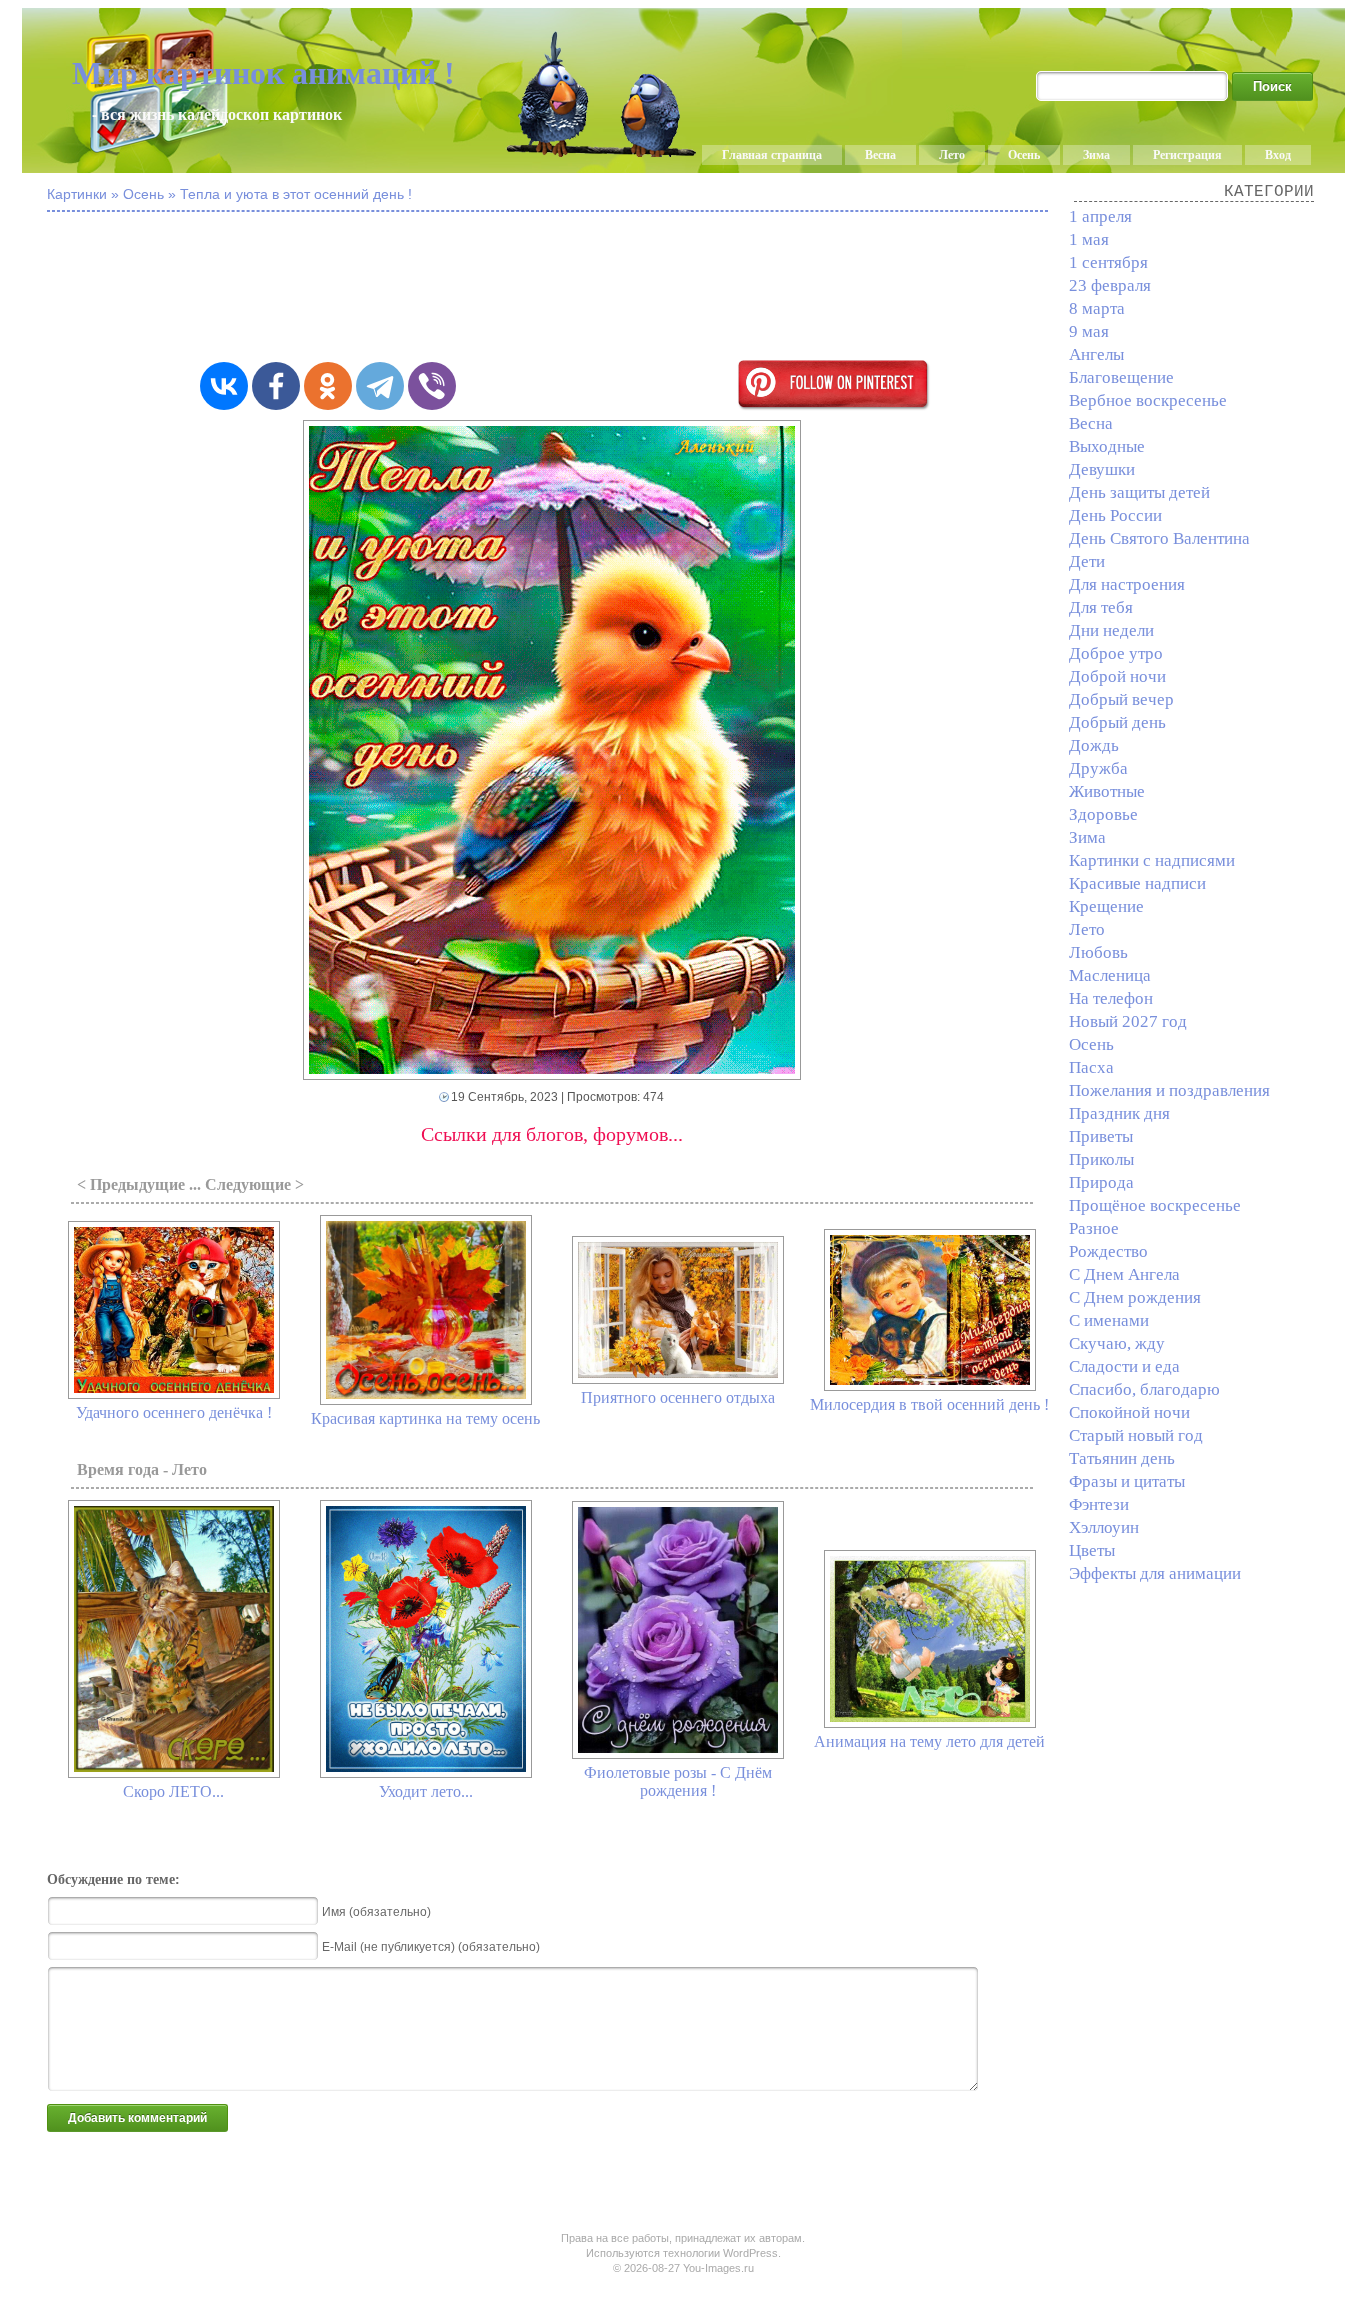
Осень (1024, 155)
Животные (1107, 791)
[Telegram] (380, 386)
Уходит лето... (426, 1791)
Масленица (1110, 975)
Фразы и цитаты (1127, 1481)
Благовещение (1121, 377)
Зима (1096, 155)
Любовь (1098, 952)
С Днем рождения (1135, 1297)
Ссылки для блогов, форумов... (552, 1134)
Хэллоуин (1104, 1527)
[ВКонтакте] (224, 386)
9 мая (1089, 331)
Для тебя (1101, 607)
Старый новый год (1136, 1435)
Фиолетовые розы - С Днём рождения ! (678, 1781)
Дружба (1098, 768)
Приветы (1101, 1136)
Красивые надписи (1137, 883)
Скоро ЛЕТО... (173, 1791)
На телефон (1111, 998)
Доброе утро (1116, 653)
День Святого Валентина (1159, 538)
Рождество (1108, 1251)
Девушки (1102, 469)
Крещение (1106, 906)
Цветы (1092, 1550)
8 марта (1097, 308)
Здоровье (1103, 814)
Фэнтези (1099, 1504)
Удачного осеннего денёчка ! (174, 1412)
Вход (1278, 155)
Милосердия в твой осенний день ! (929, 1404)
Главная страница (772, 155)
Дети (1087, 561)
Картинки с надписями (1152, 860)
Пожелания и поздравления (1169, 1090)
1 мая (1089, 239)
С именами (1109, 1320)
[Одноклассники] (328, 386)
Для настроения (1127, 584)
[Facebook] (276, 386)
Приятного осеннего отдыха (678, 1397)
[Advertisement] (552, 288)
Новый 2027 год (1128, 1021)
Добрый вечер (1121, 699)
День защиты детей (1139, 492)
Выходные (1107, 446)
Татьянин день (1122, 1458)
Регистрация (1187, 155)
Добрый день (1117, 722)
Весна (880, 155)
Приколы (1101, 1159)
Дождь (1094, 745)
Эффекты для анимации (1155, 1573)
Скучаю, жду (1117, 1343)
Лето (952, 155)
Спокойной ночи (1129, 1412)
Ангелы (1096, 354)
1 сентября (1108, 262)
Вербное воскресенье (1148, 400)
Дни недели (1111, 630)
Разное (1094, 1228)
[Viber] (432, 386)
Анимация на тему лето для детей (929, 1741)
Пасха (1091, 1067)
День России (1115, 515)
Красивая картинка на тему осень (425, 1418)
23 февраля (1110, 285)
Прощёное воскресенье (1155, 1205)
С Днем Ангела (1124, 1274)
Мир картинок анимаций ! (263, 73)
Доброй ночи (1117, 676)
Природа (1101, 1182)
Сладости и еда (1124, 1366)
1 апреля (1100, 216)
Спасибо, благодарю (1144, 1389)
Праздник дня (1119, 1113)
